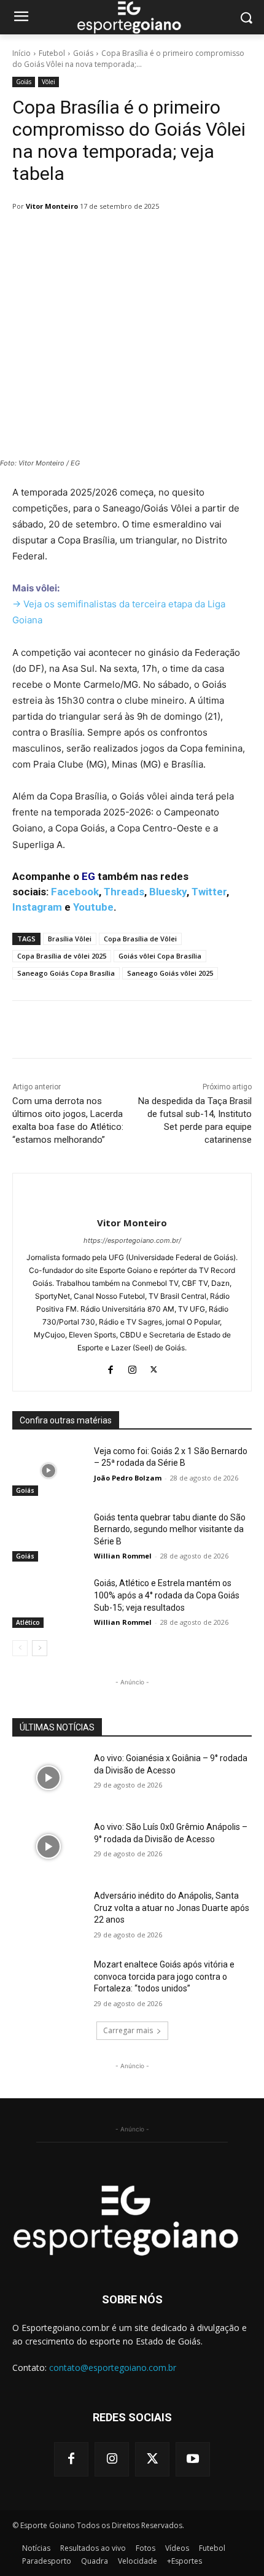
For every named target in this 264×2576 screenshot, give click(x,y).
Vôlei (49, 82)
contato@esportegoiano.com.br (113, 2368)
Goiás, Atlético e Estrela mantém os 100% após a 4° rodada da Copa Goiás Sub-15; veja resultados (167, 1595)
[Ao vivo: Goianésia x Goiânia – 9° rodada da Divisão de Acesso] (48, 1778)
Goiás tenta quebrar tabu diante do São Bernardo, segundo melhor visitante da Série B (170, 1529)
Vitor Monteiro (52, 206)
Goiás (83, 53)
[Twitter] (154, 1367)
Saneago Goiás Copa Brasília (66, 973)
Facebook (75, 892)
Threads (124, 892)
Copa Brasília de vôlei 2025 (62, 956)
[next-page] (40, 1648)
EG (88, 876)
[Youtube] (193, 2459)
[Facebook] (111, 1367)
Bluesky (168, 892)
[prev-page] (20, 1648)
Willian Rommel (123, 1556)
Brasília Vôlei (70, 939)
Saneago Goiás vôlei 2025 (170, 973)
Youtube (93, 907)
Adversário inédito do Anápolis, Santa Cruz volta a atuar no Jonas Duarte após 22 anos (172, 1908)
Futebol (52, 53)
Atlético (28, 1622)
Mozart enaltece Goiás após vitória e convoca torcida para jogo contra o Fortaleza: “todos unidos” (164, 1976)
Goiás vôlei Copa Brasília (160, 956)
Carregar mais (128, 2030)
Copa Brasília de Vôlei (140, 939)
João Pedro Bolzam (128, 1478)
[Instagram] (132, 1367)
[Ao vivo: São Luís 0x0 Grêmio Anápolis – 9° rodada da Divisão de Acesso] (48, 1846)
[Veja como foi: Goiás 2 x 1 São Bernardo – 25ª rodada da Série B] (48, 1471)
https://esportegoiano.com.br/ (132, 1240)
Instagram (37, 907)
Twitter (209, 892)
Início (21, 53)
